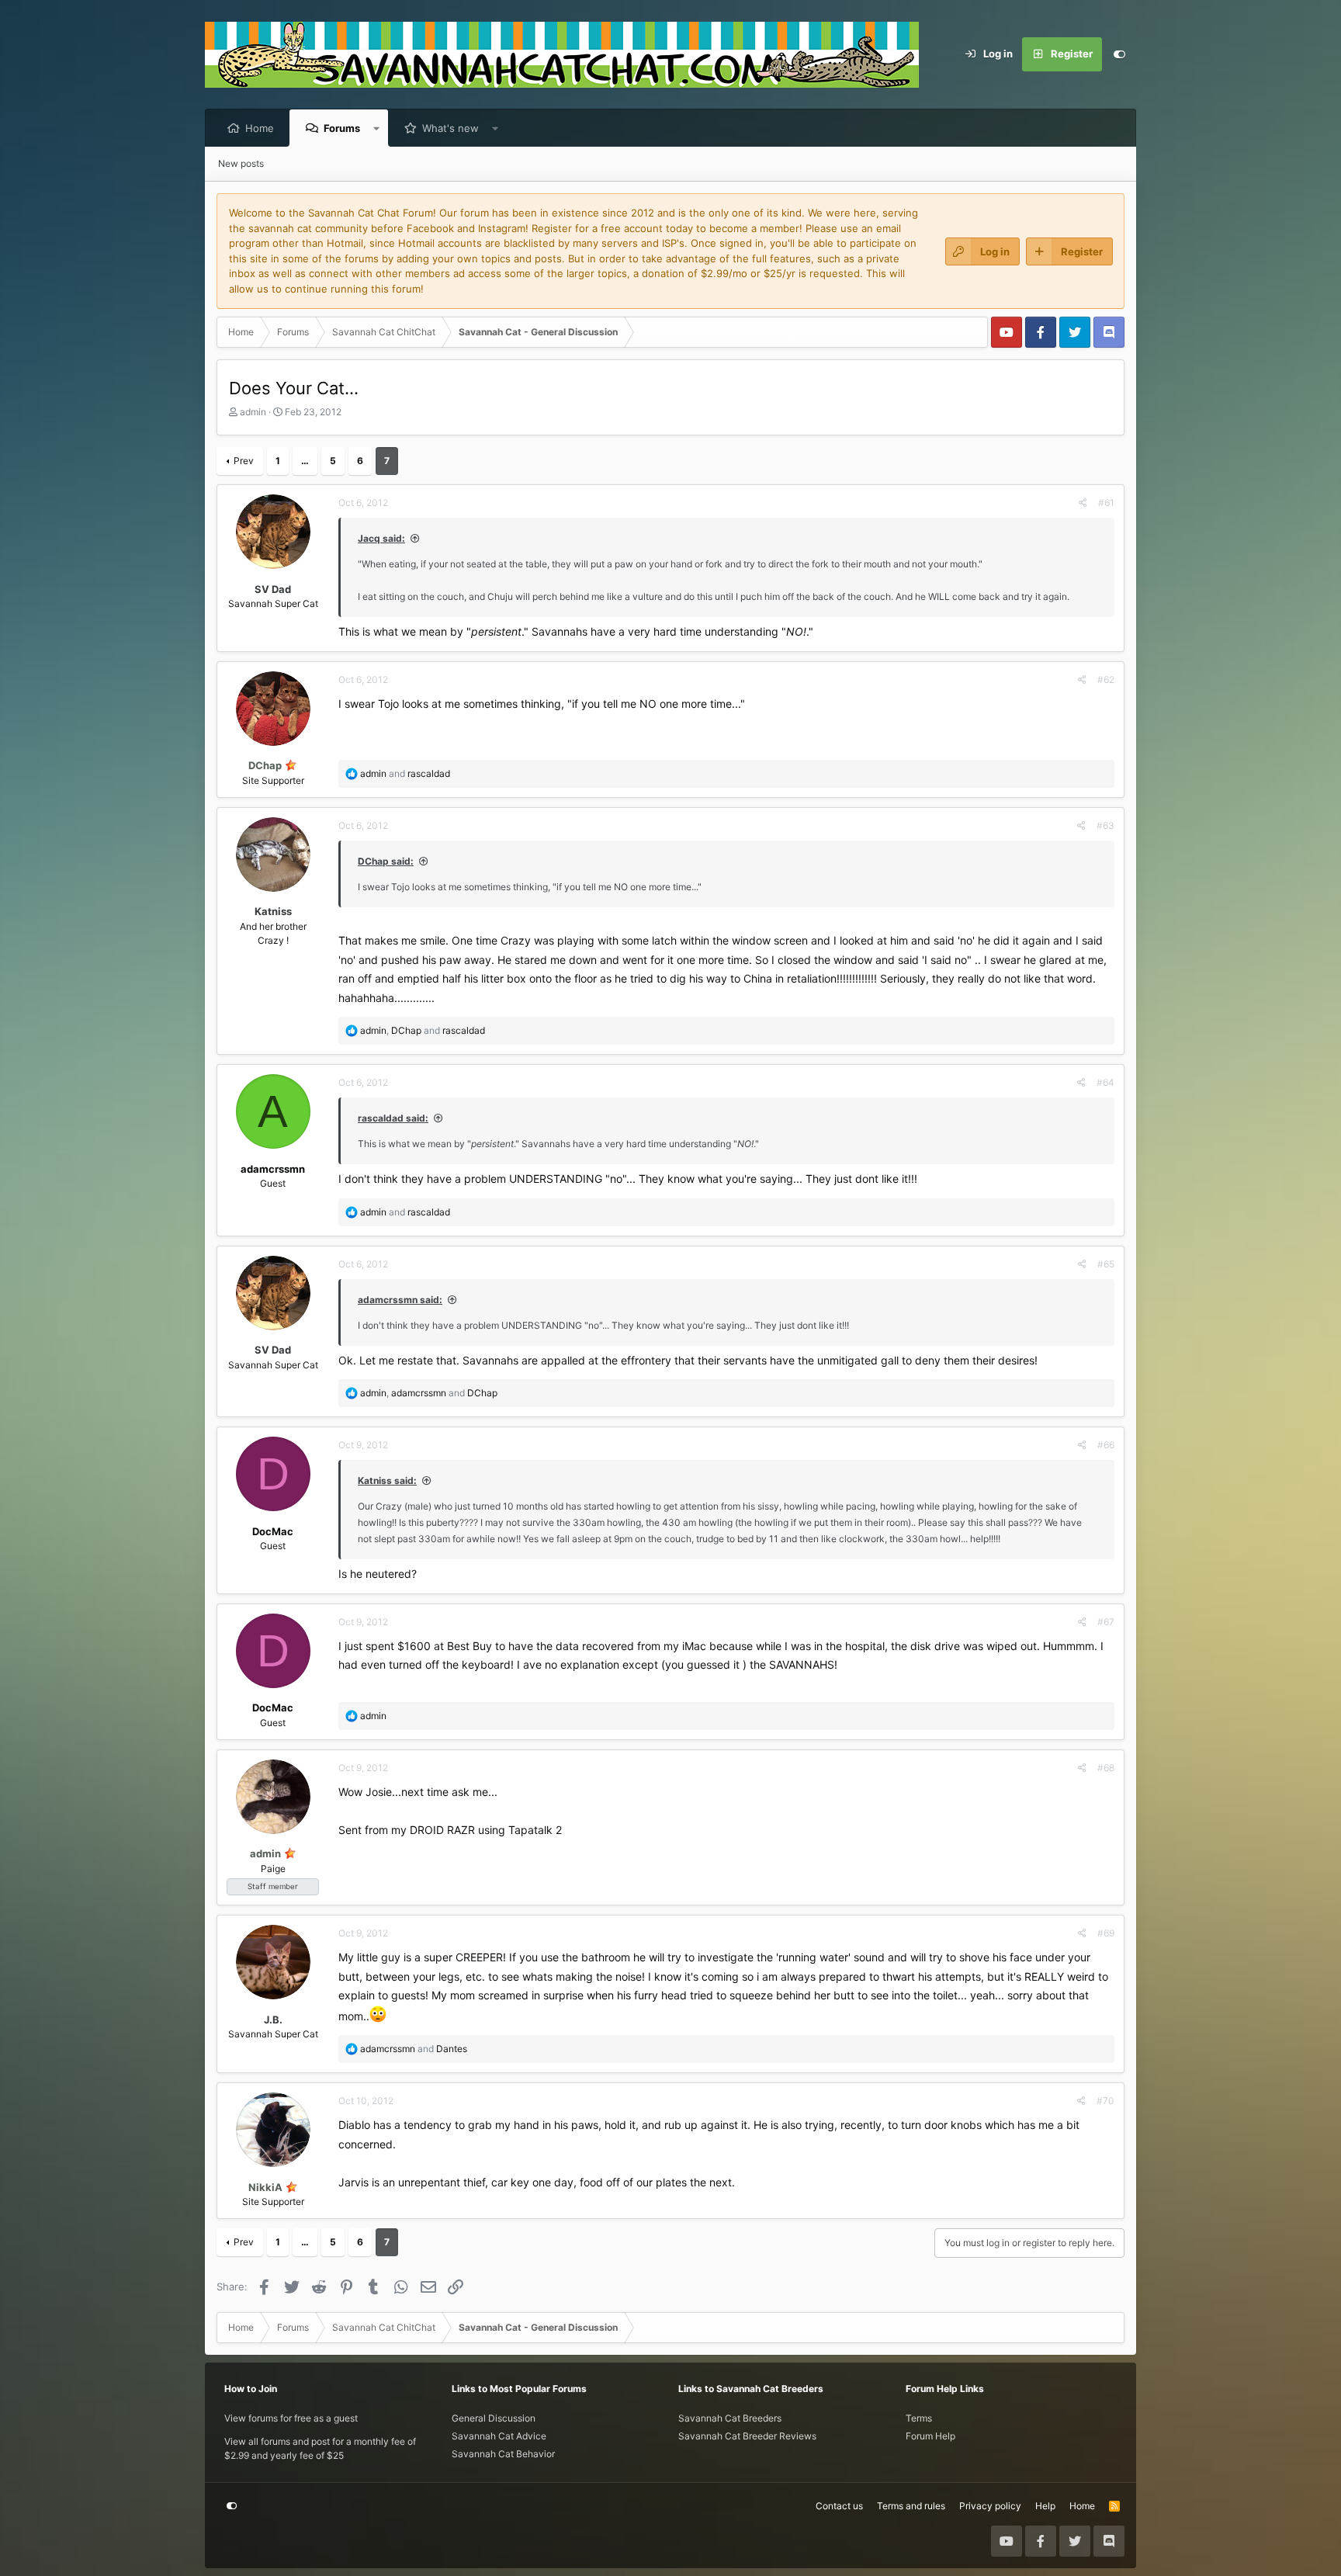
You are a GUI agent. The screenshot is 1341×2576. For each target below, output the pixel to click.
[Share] (1083, 503)
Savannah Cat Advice (499, 2436)
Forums (342, 128)
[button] (377, 128)
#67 (1106, 1622)
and (405, 773)
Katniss (273, 911)
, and (423, 1030)
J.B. (273, 2020)
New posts (241, 163)
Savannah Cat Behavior (503, 2454)
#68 (1106, 1768)
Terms (919, 2418)
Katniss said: (387, 1480)
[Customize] (1119, 54)
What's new (450, 128)
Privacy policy (990, 2506)
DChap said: (386, 861)
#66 (1106, 1445)
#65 (1106, 1264)
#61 (1106, 503)
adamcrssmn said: (400, 1300)
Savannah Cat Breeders (730, 2418)
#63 (1105, 825)
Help (1045, 2506)
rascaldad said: (393, 1118)
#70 (1105, 2101)
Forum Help (930, 2436)
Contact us (839, 2506)
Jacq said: (381, 538)
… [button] (305, 461)
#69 (1106, 1933)
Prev (244, 461)
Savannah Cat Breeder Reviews (747, 2436)
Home (260, 128)
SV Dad (273, 589)
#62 (1106, 680)
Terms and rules (911, 2506)
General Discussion (494, 2418)
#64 (1105, 1082)
